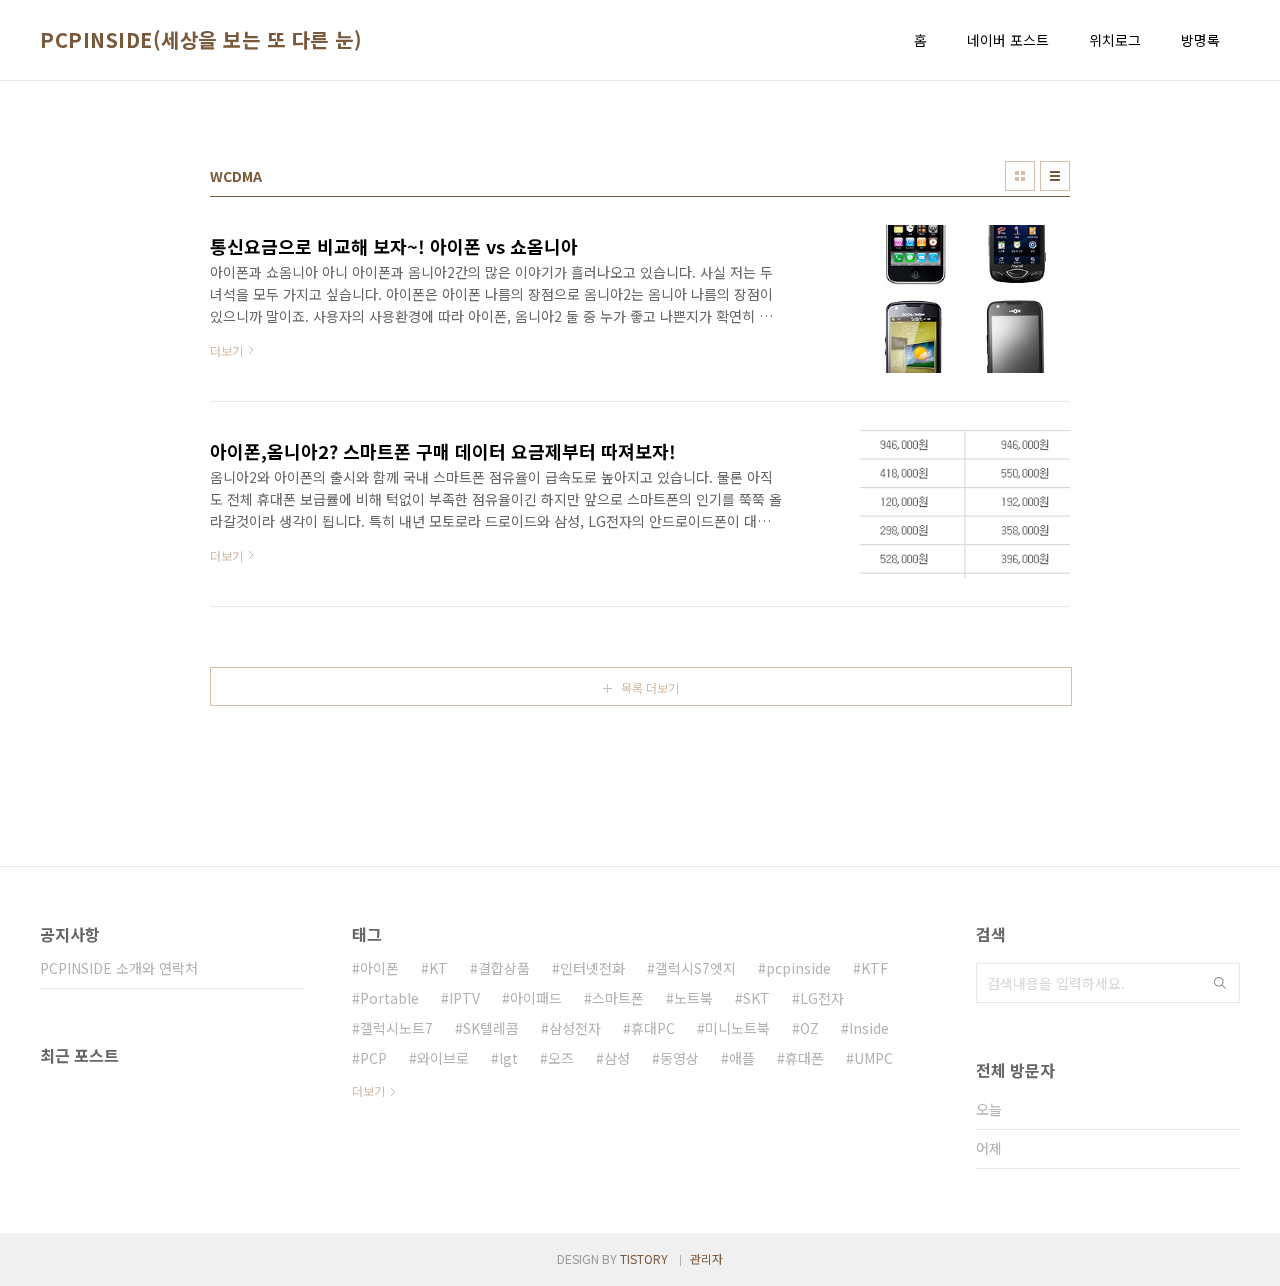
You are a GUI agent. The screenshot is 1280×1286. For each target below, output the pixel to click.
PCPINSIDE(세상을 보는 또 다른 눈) (201, 40)
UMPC (873, 1058)
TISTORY (644, 1258)
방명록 (1200, 40)
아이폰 (379, 968)
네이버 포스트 (1008, 40)
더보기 (368, 1090)
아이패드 (536, 998)
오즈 (561, 1058)
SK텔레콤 (491, 1028)
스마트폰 (618, 998)
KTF (874, 968)
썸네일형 (1020, 176)
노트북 (693, 998)
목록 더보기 (650, 687)
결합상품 (504, 968)
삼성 (617, 1058)
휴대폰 (804, 1058)
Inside (869, 1028)
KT (438, 968)
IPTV (464, 998)
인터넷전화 (592, 968)
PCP (373, 1058)
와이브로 (443, 1058)
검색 (1220, 983)
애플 (742, 1058)
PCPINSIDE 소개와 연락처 (119, 968)
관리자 (706, 1258)
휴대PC (653, 1028)
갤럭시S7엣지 (695, 968)
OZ (809, 1028)
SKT (756, 998)
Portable (389, 998)
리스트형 (1055, 176)
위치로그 (1115, 40)
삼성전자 (575, 1028)
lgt (508, 1058)
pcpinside (798, 968)
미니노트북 (737, 1028)
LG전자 (822, 998)
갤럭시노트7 (396, 1028)
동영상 (679, 1058)
